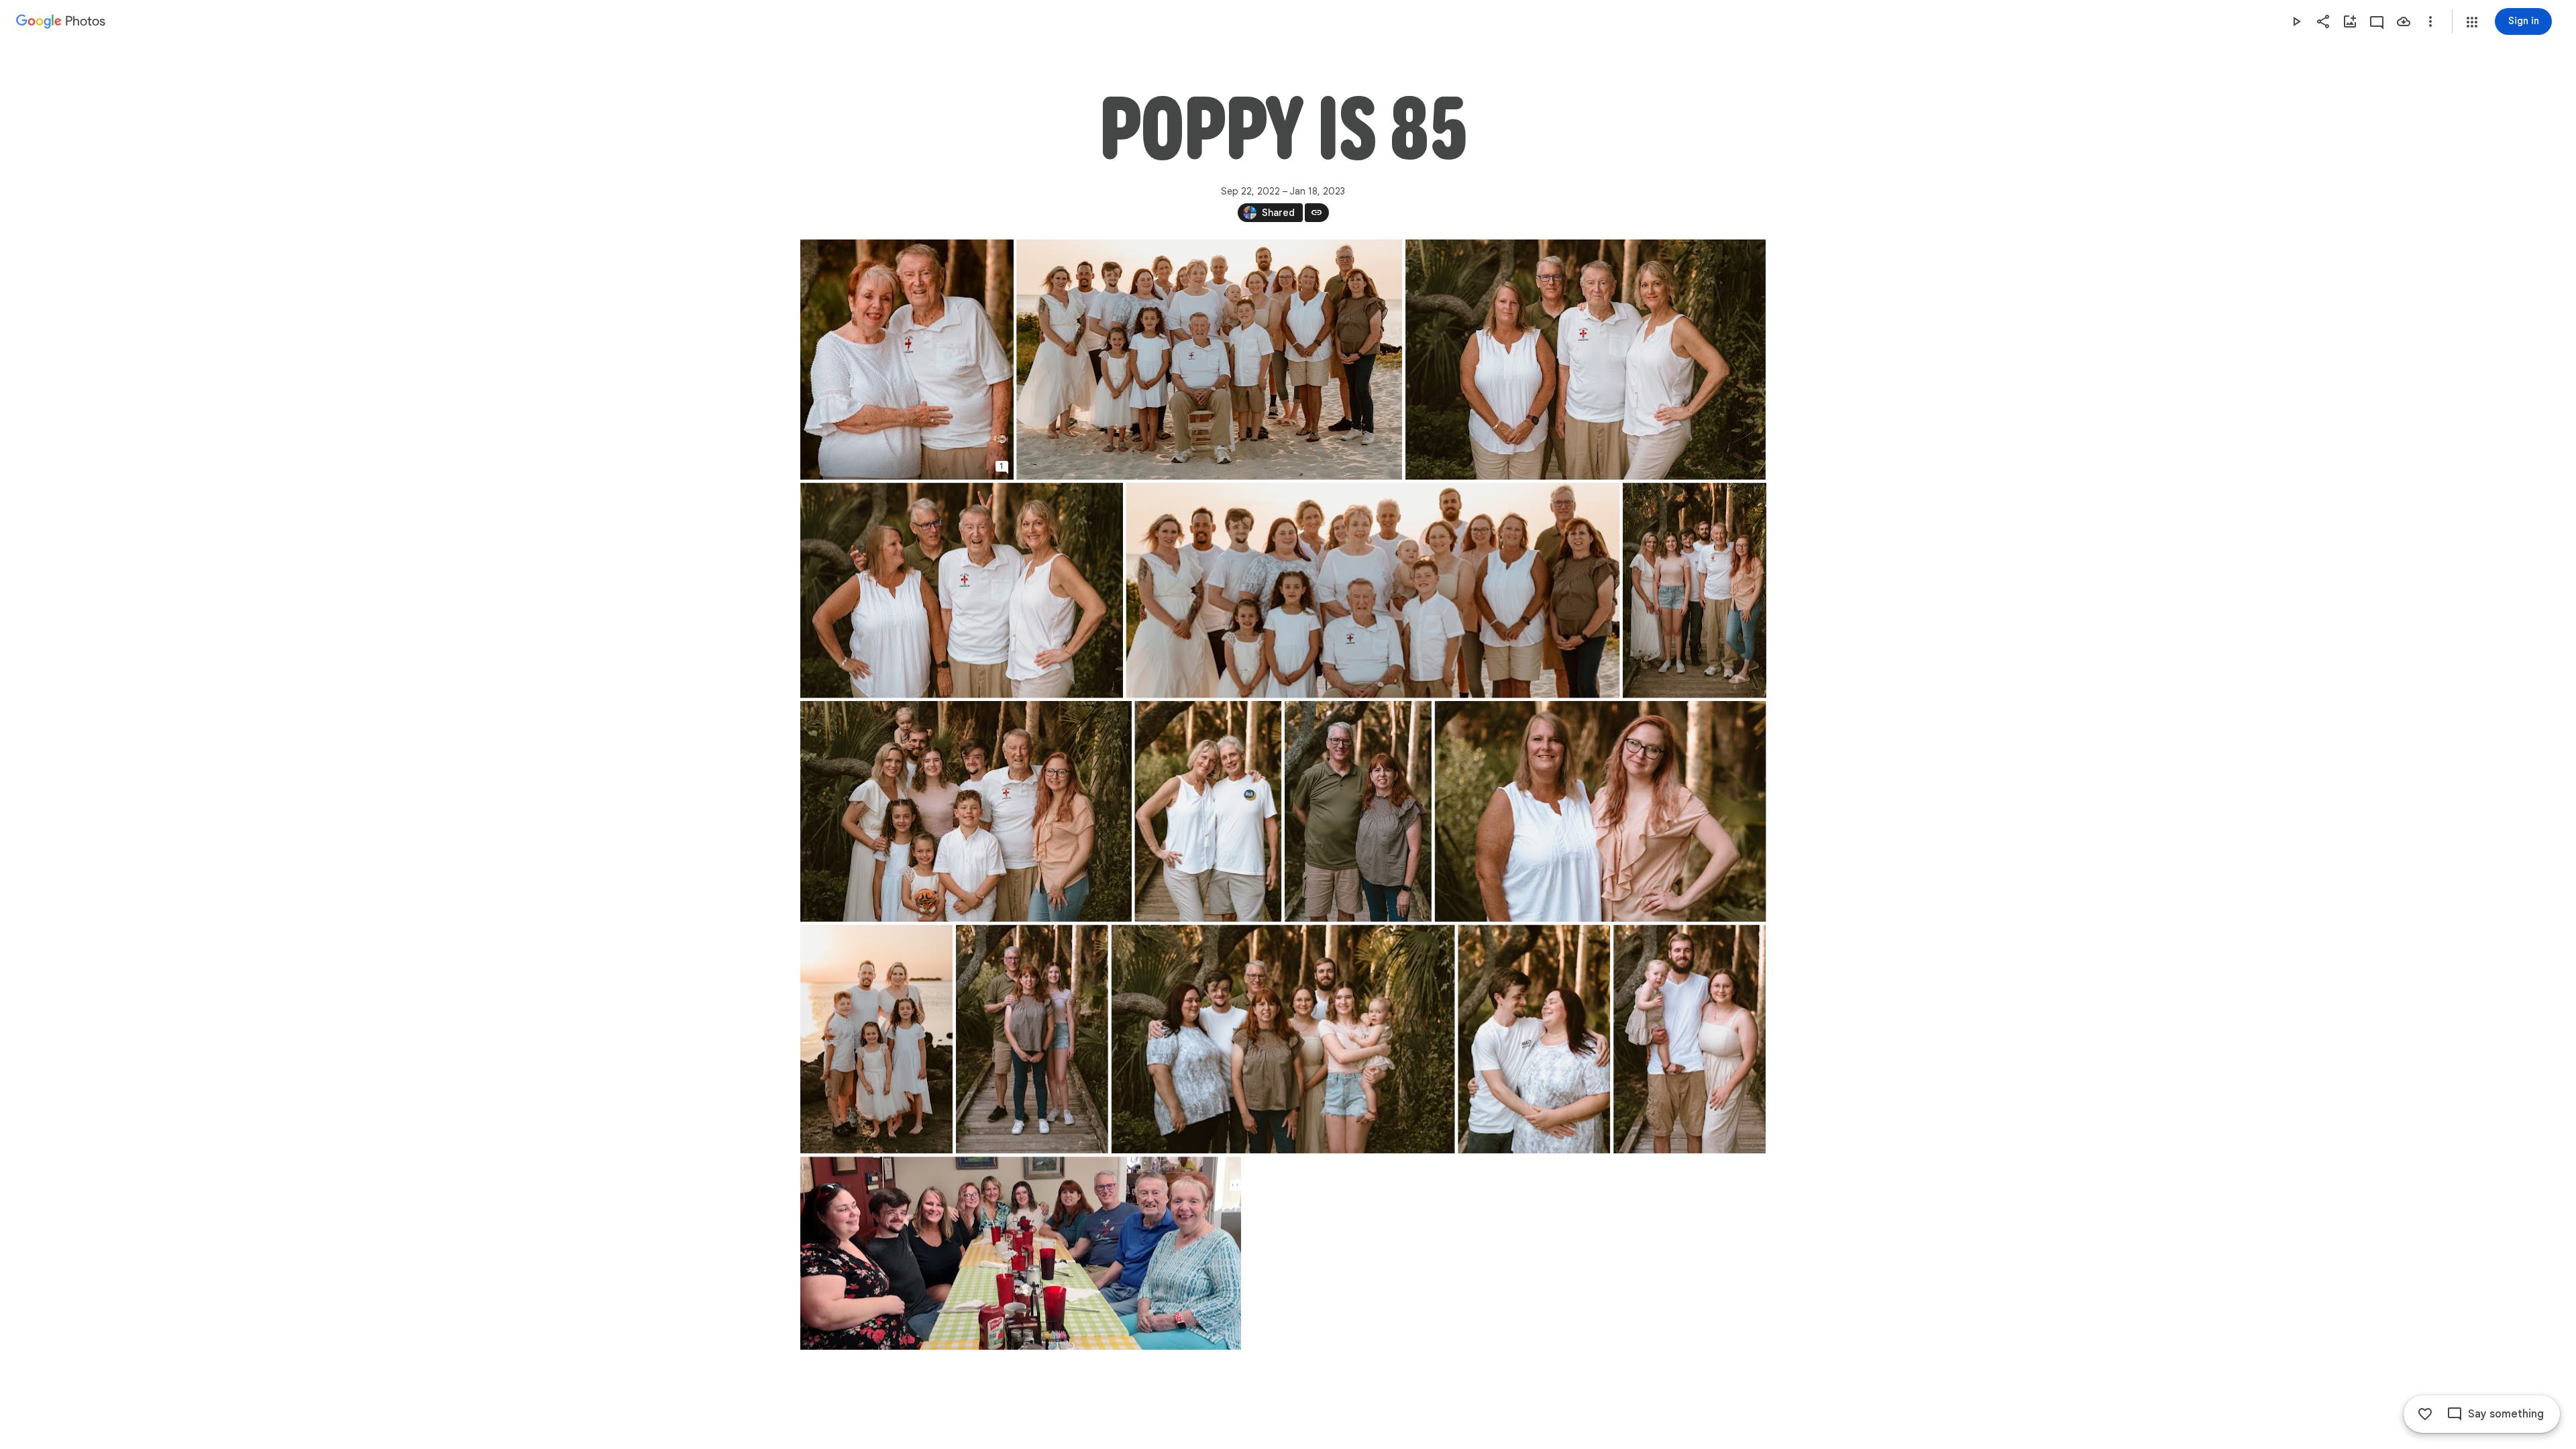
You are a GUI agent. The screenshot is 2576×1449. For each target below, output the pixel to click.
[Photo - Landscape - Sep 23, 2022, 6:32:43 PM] (1283, 1039)
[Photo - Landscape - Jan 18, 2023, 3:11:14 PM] (1586, 360)
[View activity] (2377, 21)
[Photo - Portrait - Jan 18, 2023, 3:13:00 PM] (1357, 811)
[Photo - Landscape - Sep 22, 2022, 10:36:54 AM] (1021, 1253)
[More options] (2430, 21)
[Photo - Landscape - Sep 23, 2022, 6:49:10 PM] (1209, 360)
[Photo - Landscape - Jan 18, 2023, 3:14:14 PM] (1600, 811)
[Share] (2323, 21)
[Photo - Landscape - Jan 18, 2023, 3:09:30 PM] (966, 811)
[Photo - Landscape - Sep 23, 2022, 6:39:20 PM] (962, 591)
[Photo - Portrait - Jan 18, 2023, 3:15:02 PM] (1208, 811)
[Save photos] (2404, 21)
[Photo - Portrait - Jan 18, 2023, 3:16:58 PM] (1689, 1039)
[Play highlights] (2296, 21)
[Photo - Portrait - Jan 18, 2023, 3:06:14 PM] (876, 1039)
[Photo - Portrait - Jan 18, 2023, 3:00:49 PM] (907, 360)
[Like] (2425, 1414)
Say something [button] (2506, 1414)
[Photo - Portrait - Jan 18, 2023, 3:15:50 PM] (1534, 1039)
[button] (2472, 22)
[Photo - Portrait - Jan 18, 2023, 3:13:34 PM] (1031, 1039)
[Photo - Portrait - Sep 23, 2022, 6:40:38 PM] (1694, 591)
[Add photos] (2350, 21)
